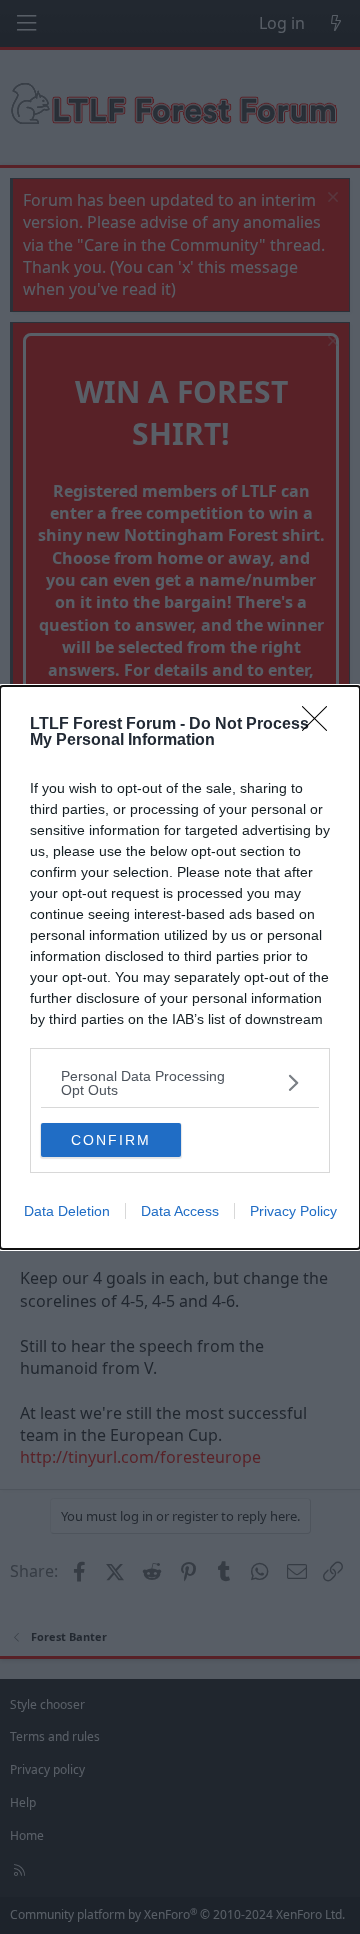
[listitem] (180, 1083)
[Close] (321, 725)
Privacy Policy (293, 1211)
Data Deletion (67, 1211)
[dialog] (180, 967)
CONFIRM (111, 1140)
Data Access (180, 1211)
